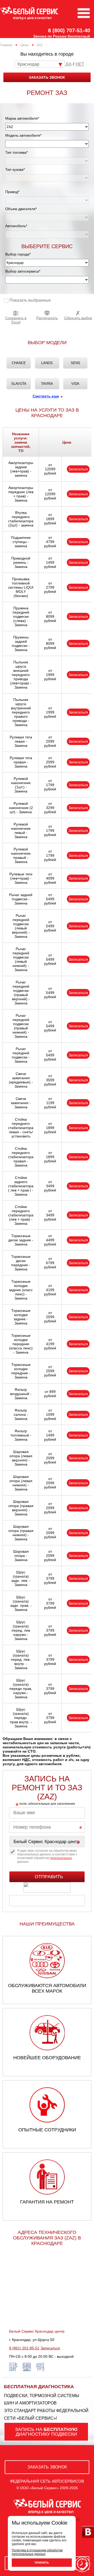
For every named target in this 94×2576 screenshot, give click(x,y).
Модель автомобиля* (23, 135)
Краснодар (28, 64)
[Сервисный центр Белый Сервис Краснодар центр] (47, 1842)
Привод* (12, 192)
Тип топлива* (16, 152)
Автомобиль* (16, 226)
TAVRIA (47, 384)
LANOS (47, 363)
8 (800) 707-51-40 (69, 30)
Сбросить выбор (78, 318)
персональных (61, 1858)
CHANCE (19, 363)
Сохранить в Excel (16, 320)
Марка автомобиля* (22, 118)
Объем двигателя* (21, 209)
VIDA (75, 384)
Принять (42, 2563)
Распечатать (47, 318)
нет (80, 64)
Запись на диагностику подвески (46, 2432)
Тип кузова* (15, 169)
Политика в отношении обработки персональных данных (37, 2552)
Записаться (78, 469)
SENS (75, 363)
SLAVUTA (19, 384)
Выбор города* (18, 254)
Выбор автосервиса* (23, 271)
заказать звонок (47, 77)
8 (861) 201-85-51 (24, 2348)
